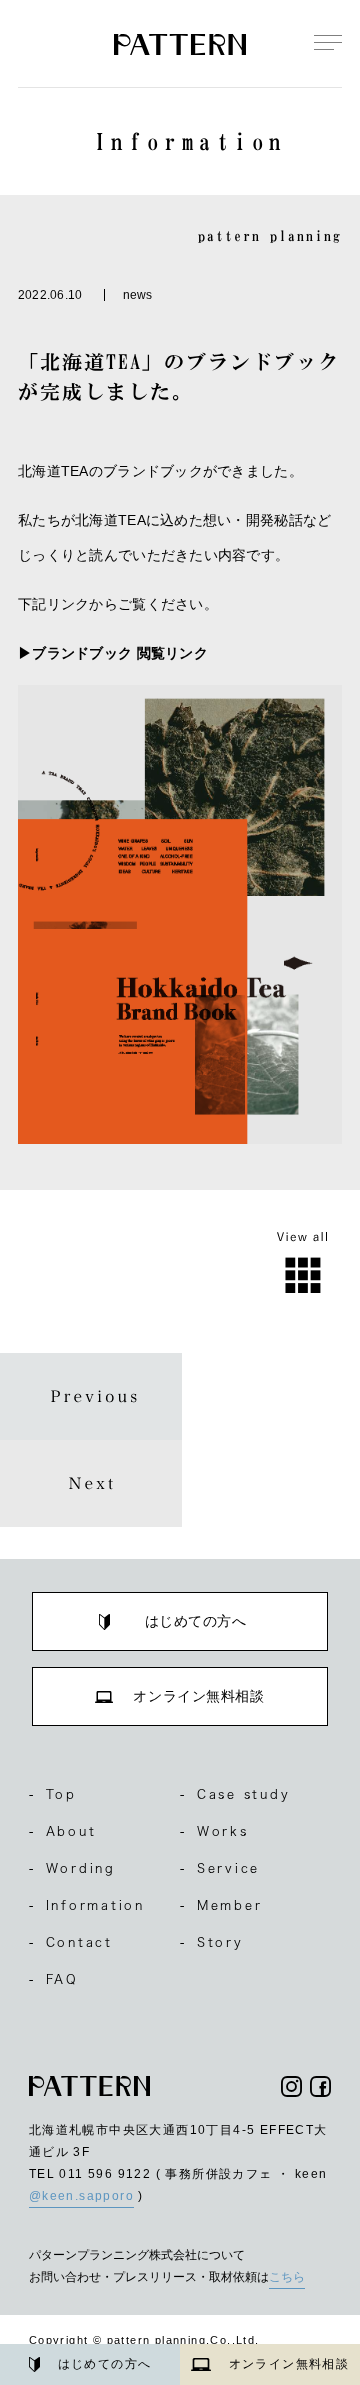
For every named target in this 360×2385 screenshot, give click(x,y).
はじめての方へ (105, 2364)
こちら (287, 2277)
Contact (71, 1942)
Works (214, 1831)
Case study (235, 1794)
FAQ (54, 1979)
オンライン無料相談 (289, 2364)
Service (220, 1868)
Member (221, 1905)
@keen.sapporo (81, 2196)
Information (87, 1905)
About (63, 1831)
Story (212, 1942)
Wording (72, 1868)
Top (53, 1794)
